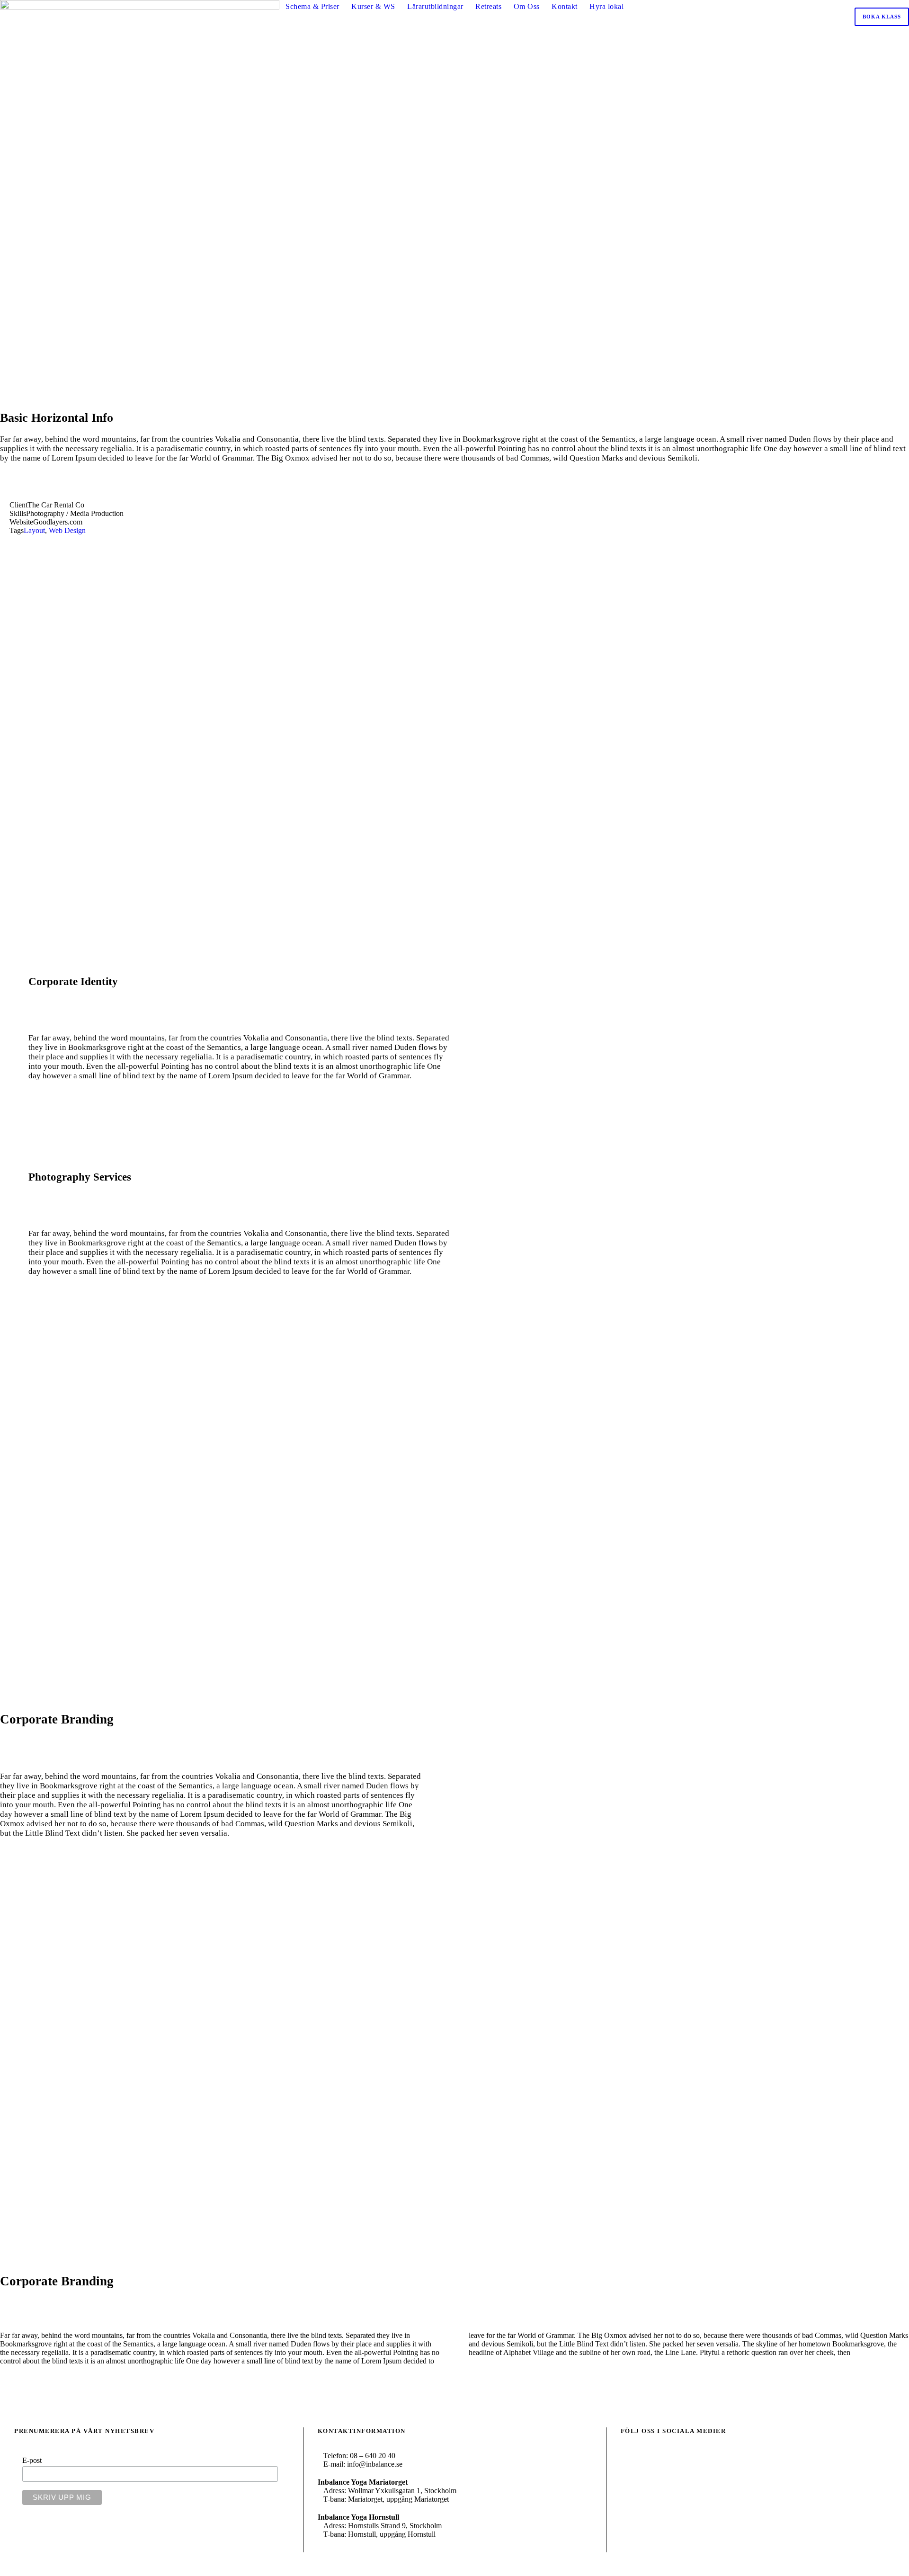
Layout (34, 530)
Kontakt (565, 6)
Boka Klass (882, 17)
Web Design (67, 530)
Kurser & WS (373, 6)
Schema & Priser (312, 6)
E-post (32, 2460)
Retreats (488, 6)
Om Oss (527, 6)
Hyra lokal (606, 6)
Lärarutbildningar (435, 6)
